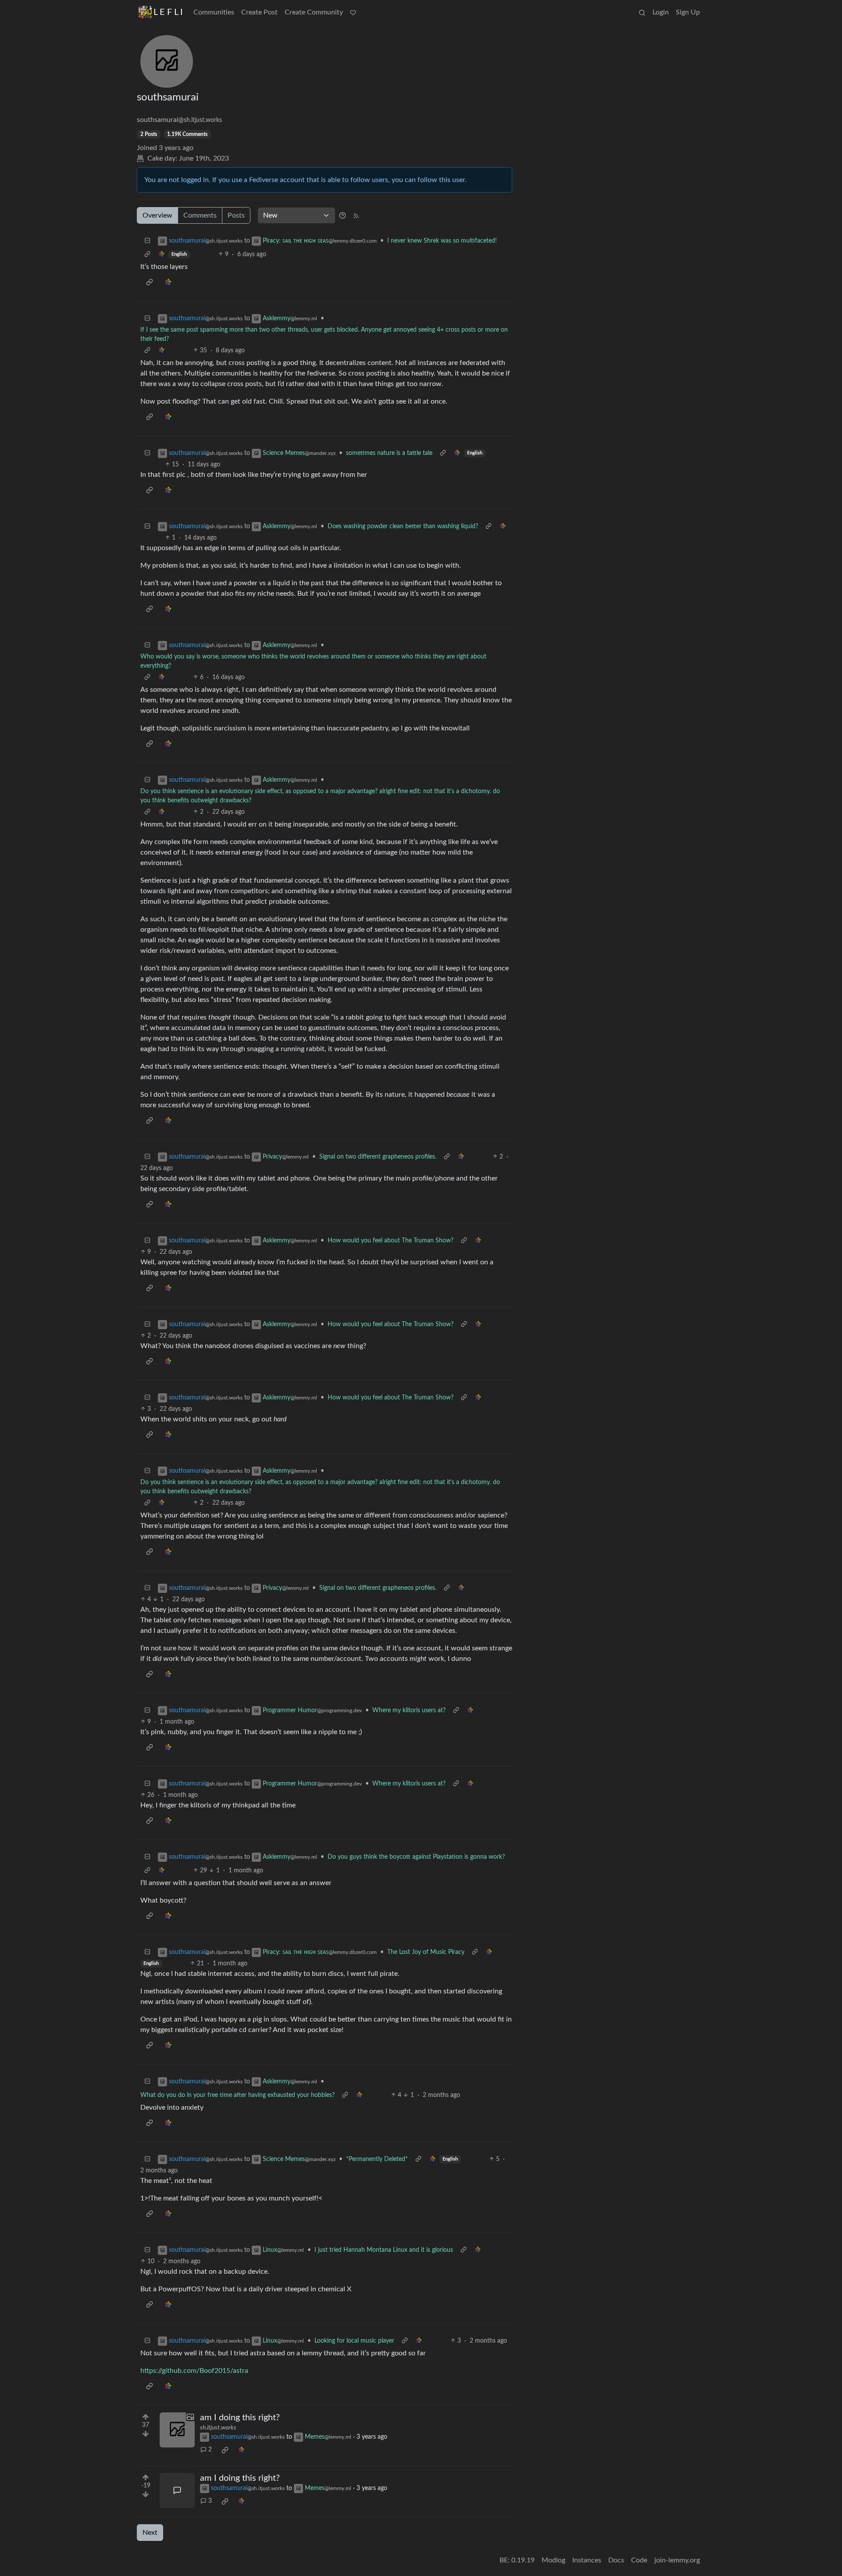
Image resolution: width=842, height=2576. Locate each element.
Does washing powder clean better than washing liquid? (403, 526)
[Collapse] (147, 241)
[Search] (642, 12)
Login (661, 12)
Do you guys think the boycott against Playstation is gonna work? (416, 1857)
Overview (157, 215)
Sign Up (688, 12)
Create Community (314, 12)
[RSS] (356, 215)
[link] (161, 255)
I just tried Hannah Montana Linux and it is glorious (384, 2250)
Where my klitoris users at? (409, 1710)
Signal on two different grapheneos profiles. (378, 1157)
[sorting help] (343, 215)
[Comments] (177, 2490)
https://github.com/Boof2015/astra (194, 2371)
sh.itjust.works (218, 2428)
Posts (236, 215)
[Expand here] (177, 2430)
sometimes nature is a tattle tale (389, 453)
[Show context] (147, 255)
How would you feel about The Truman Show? (391, 1241)
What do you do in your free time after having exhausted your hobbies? (237, 2095)
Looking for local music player (354, 2341)
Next (150, 2533)
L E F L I (168, 12)
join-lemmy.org (677, 2560)
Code (639, 2560)
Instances (587, 2560)
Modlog (553, 2560)
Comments (200, 215)
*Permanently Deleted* (377, 2159)
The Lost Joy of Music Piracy (426, 1952)
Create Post (259, 12)
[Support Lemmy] (353, 12)
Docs (616, 2560)
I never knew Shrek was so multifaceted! (442, 241)
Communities (214, 12)
